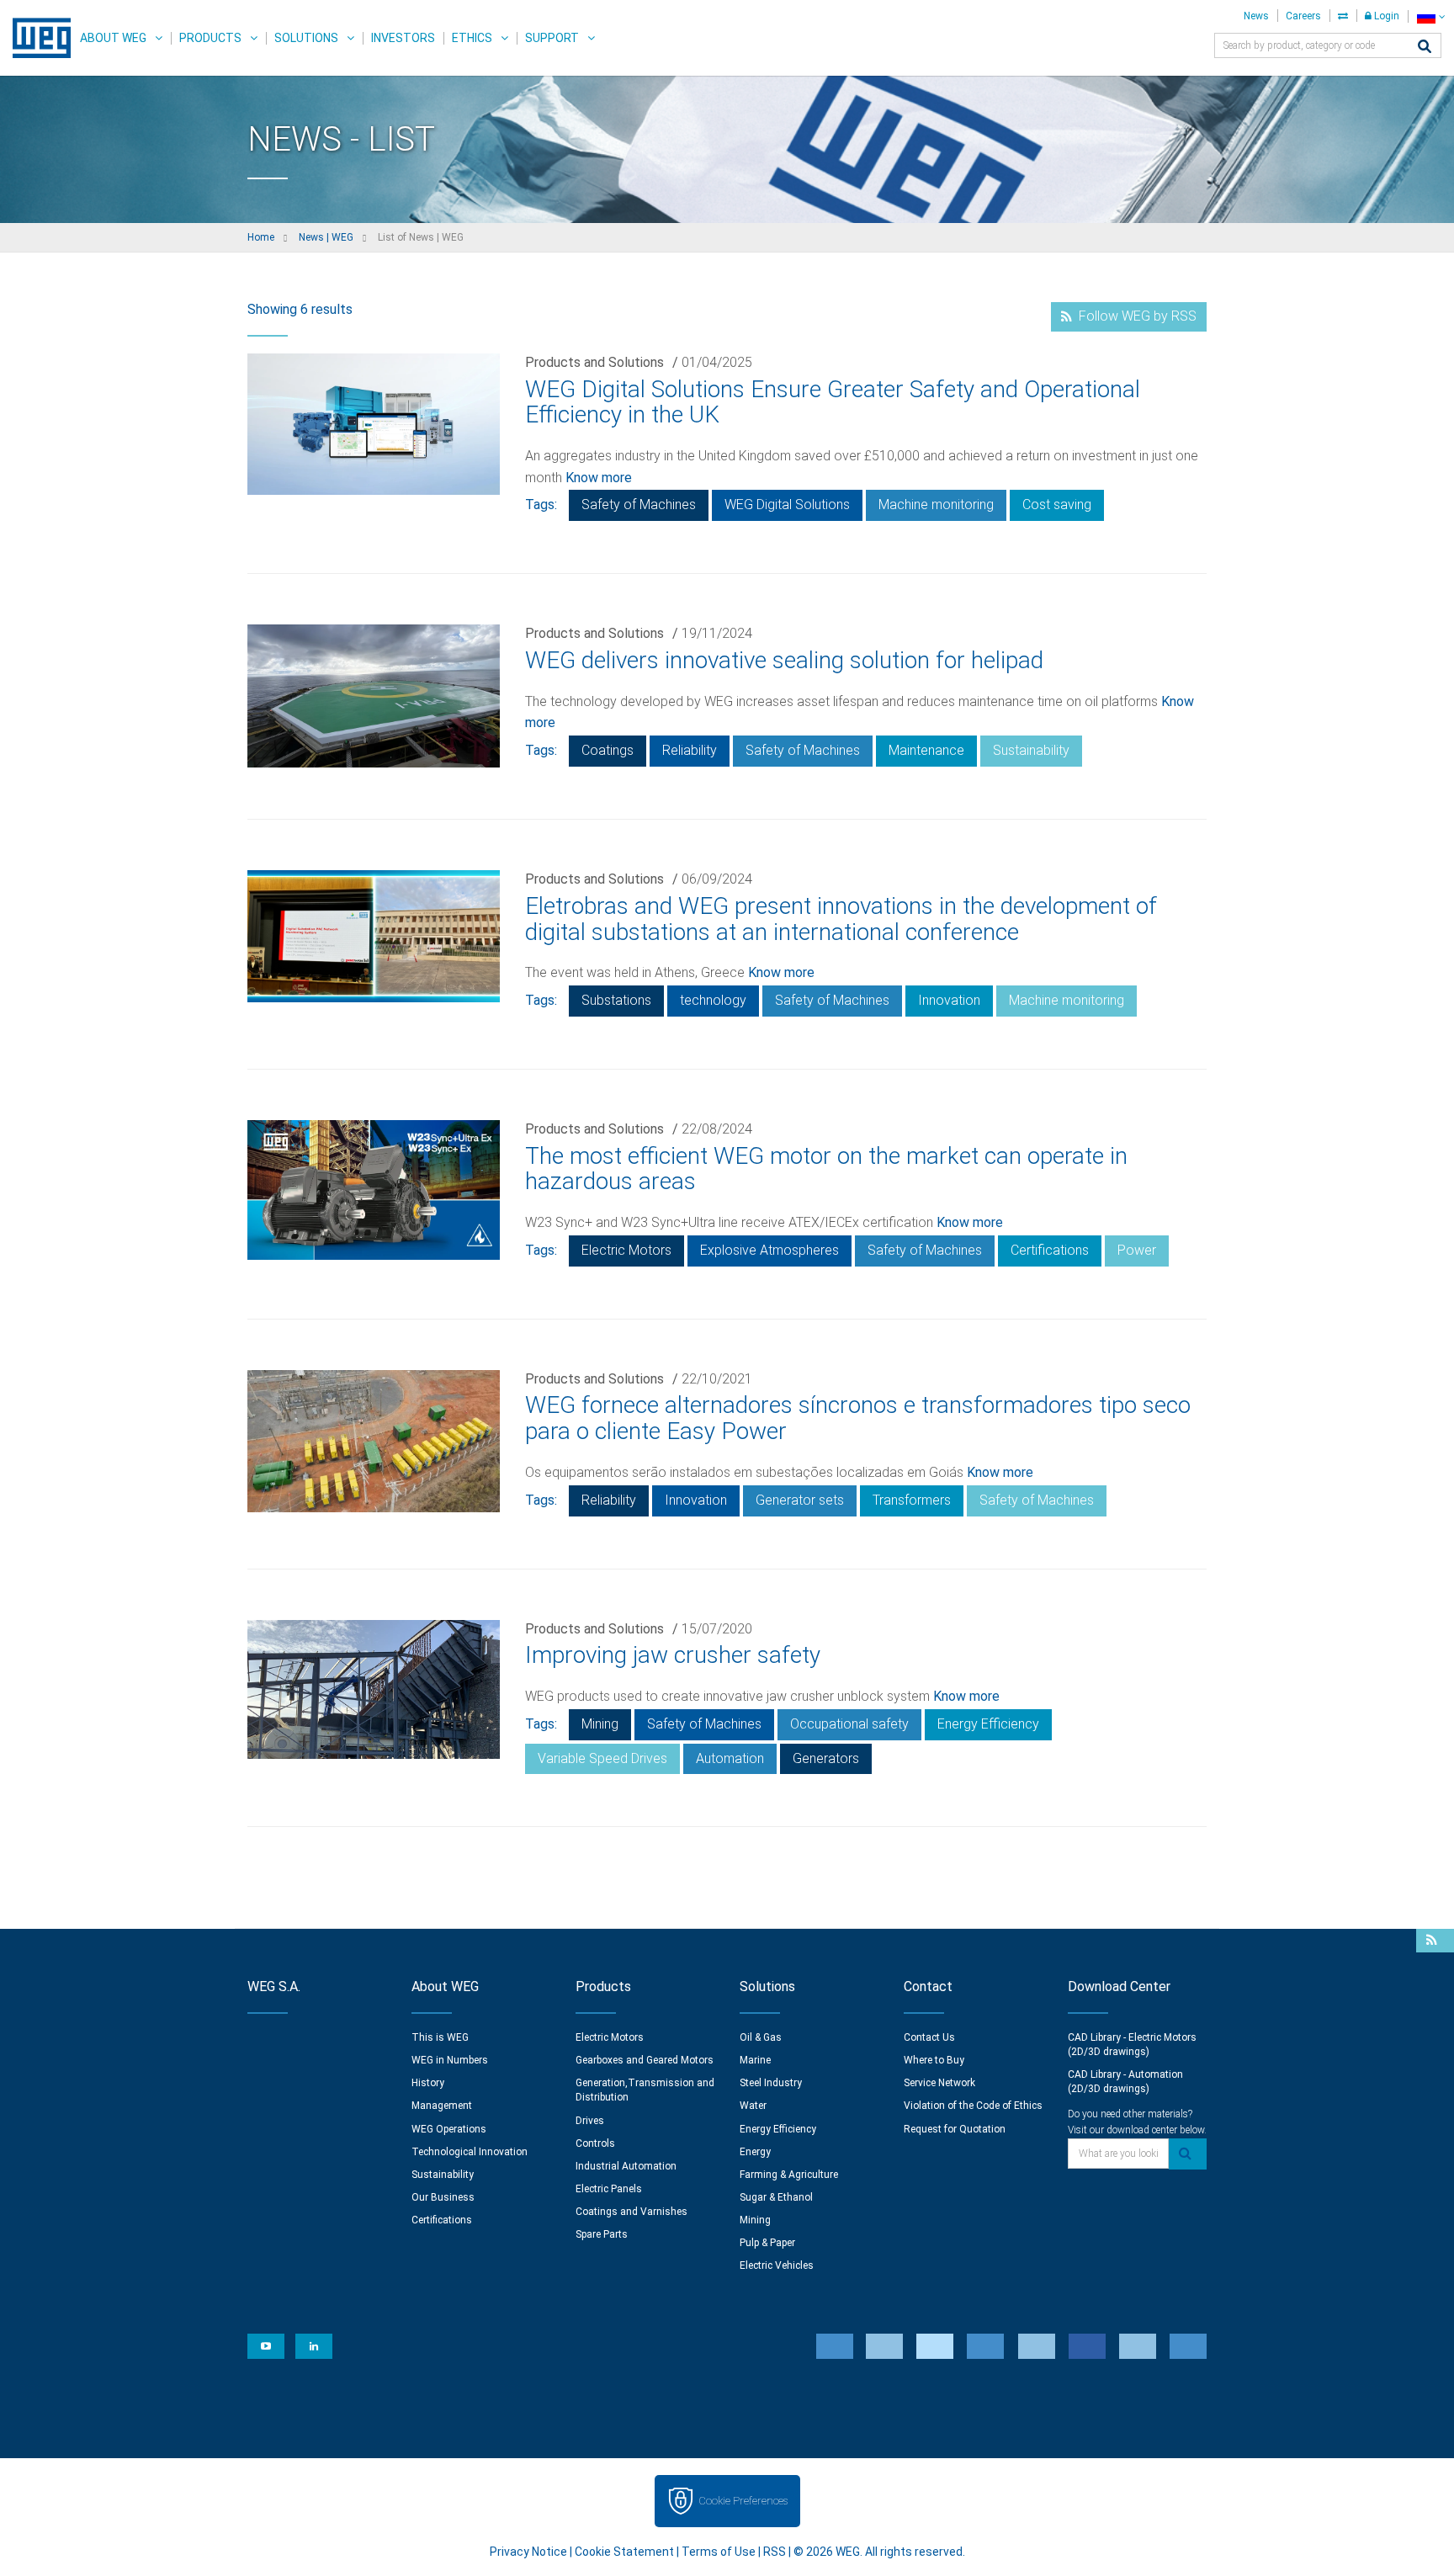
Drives (590, 2121)
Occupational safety (849, 1724)
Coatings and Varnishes (631, 2212)
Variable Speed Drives (602, 1758)
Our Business (443, 2197)
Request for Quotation (955, 2129)
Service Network (939, 2083)
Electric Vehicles (777, 2265)
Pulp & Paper (767, 2243)
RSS (775, 2552)
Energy (755, 2152)
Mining (600, 1724)
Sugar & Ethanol (776, 2197)
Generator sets (800, 1500)
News (1256, 16)
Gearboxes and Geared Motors (645, 2060)
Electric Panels (609, 2189)
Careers (1303, 16)
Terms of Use (719, 2552)
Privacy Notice (528, 2552)
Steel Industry (771, 2083)
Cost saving (1057, 505)
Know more (599, 478)
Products (210, 38)
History (428, 2083)
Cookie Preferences (743, 2501)
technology (713, 1000)
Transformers (912, 1500)
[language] (1431, 16)
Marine (755, 2060)
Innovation (949, 1000)
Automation (730, 1758)
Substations (616, 1000)
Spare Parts (602, 2234)
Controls (595, 2143)
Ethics (472, 38)
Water (753, 2106)
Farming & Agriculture (789, 2175)
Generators (826, 1758)
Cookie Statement (624, 2552)
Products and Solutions (594, 362)
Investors (403, 38)
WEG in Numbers (450, 2060)
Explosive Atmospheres (769, 1250)
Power (1137, 1250)
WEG (36, 38)
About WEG (113, 38)
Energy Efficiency (988, 1724)
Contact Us (929, 2037)
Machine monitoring (936, 505)
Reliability (690, 750)
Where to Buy (934, 2060)
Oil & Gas (761, 2037)
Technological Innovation (470, 2152)
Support (552, 38)
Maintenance (926, 750)
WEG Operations (449, 2129)
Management (442, 2106)
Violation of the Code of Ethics (973, 2106)
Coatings (608, 750)
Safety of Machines (639, 505)
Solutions (306, 38)
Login (1385, 16)
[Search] (1425, 48)
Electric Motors (626, 1250)
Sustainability (1031, 750)
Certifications (1050, 1250)
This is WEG (440, 2037)
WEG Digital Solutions (787, 505)
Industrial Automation (626, 2166)
